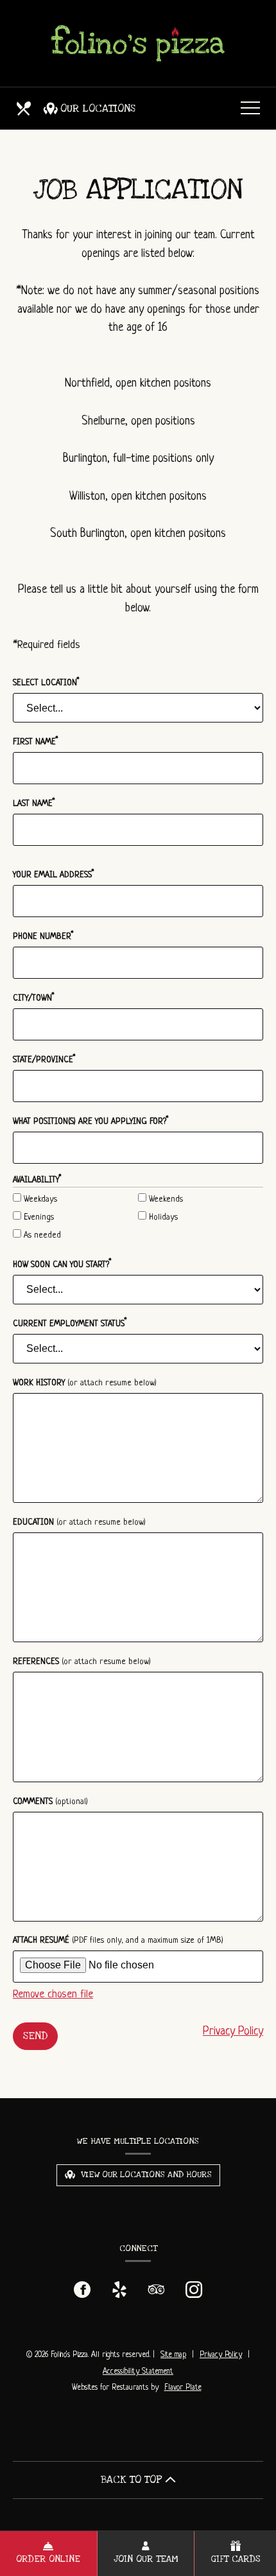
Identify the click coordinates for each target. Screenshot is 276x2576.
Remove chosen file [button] (53, 1994)
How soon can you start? (62, 1264)
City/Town (34, 998)
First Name (36, 741)
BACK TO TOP (133, 2480)
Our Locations (98, 109)
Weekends (165, 1199)
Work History (85, 1383)
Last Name (34, 803)
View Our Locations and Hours (145, 2175)
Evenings (38, 1217)
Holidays (162, 1217)
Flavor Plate (183, 2388)
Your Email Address (54, 874)
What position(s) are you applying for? (91, 1121)
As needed (41, 1235)
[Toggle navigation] (250, 109)
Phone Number (43, 936)
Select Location (46, 682)
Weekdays (39, 1199)
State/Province (44, 1059)
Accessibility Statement (138, 2372)
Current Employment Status (70, 1323)
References (82, 1662)
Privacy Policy (233, 2031)
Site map (173, 2355)
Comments (50, 1802)
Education (79, 1522)
